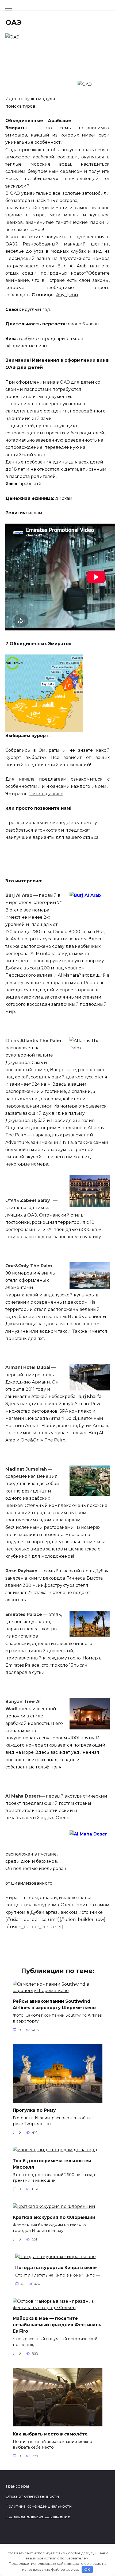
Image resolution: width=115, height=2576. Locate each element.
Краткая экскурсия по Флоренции (54, 2217)
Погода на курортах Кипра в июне (56, 2267)
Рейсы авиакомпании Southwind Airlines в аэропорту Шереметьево (54, 2004)
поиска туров (20, 106)
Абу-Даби (67, 295)
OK (87, 2569)
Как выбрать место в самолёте (50, 2434)
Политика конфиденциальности (39, 2506)
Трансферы (17, 2486)
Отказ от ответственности (32, 2496)
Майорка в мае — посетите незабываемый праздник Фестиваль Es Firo (57, 2325)
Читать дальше (46, 794)
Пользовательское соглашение (38, 2516)
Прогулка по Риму (34, 2110)
